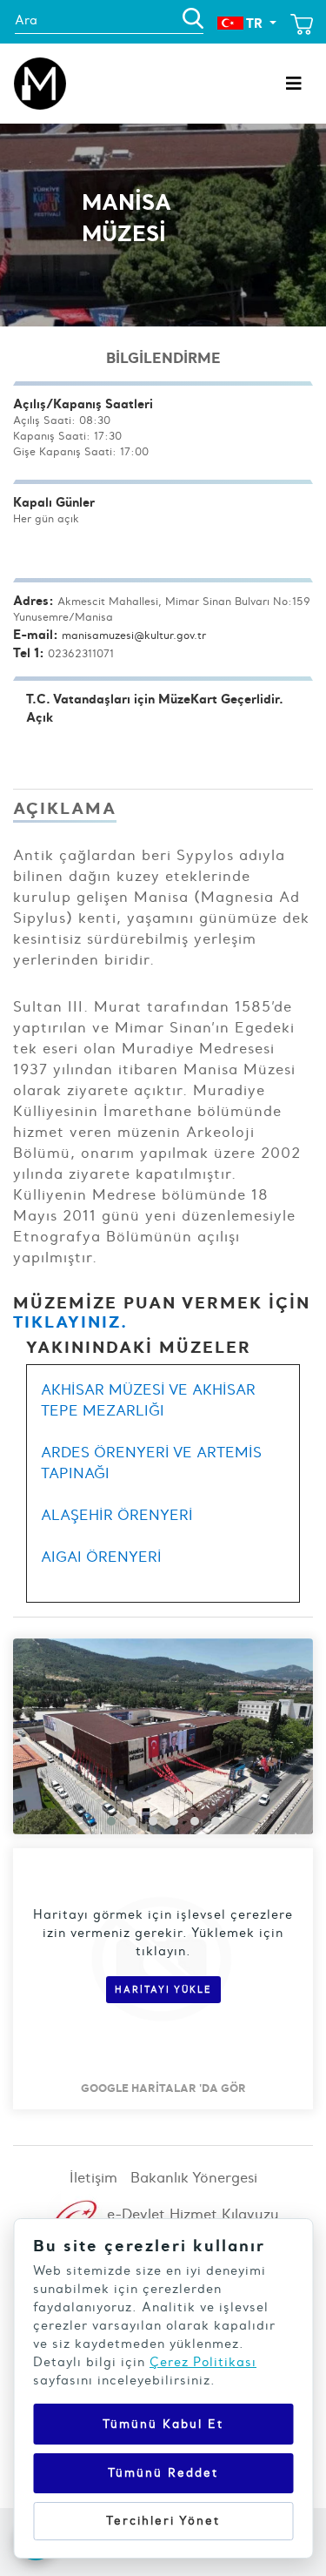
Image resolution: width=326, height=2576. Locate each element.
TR (255, 23)
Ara (26, 20)
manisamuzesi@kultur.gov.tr (134, 635)
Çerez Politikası (203, 2362)
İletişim (93, 2177)
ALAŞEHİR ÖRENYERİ (117, 1515)
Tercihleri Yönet (163, 2521)
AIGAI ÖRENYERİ (101, 1557)
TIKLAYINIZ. (70, 1322)
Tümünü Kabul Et (163, 2424)
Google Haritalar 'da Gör (163, 2088)
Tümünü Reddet (163, 2473)
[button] (111, 1821)
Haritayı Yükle (163, 1990)
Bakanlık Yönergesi (194, 2177)
